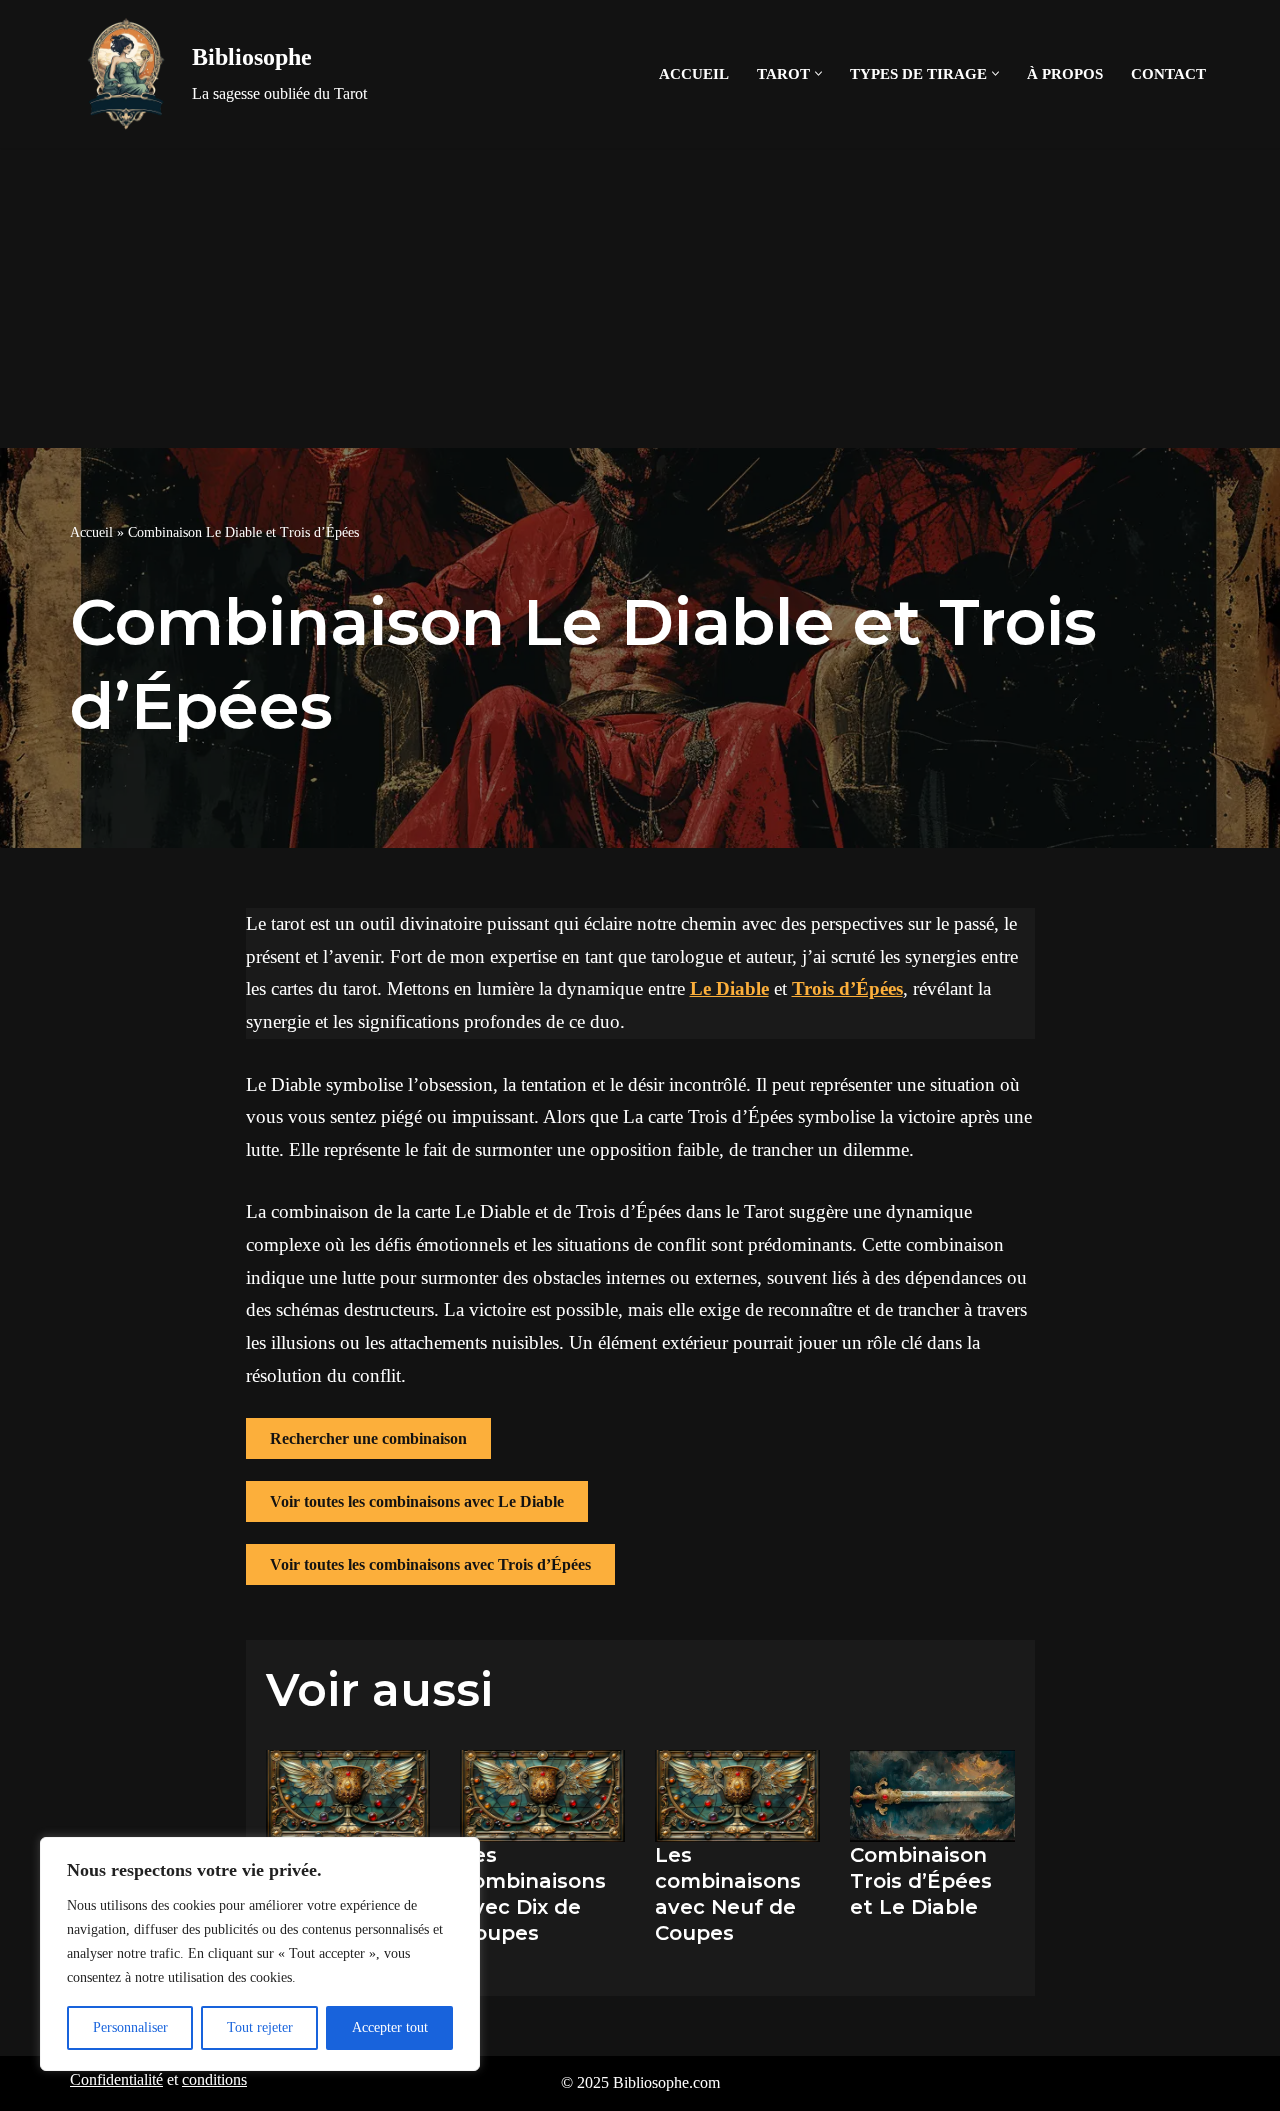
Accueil (694, 73)
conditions (214, 2079)
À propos (1065, 73)
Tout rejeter (260, 2027)
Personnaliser (130, 2027)
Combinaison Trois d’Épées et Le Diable (921, 1881)
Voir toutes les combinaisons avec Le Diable (417, 1501)
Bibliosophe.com (666, 2082)
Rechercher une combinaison (368, 1438)
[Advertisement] (640, 298)
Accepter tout (390, 2027)
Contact (1168, 73)
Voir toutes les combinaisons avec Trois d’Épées (430, 1564)
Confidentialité (116, 2079)
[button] (818, 73)
